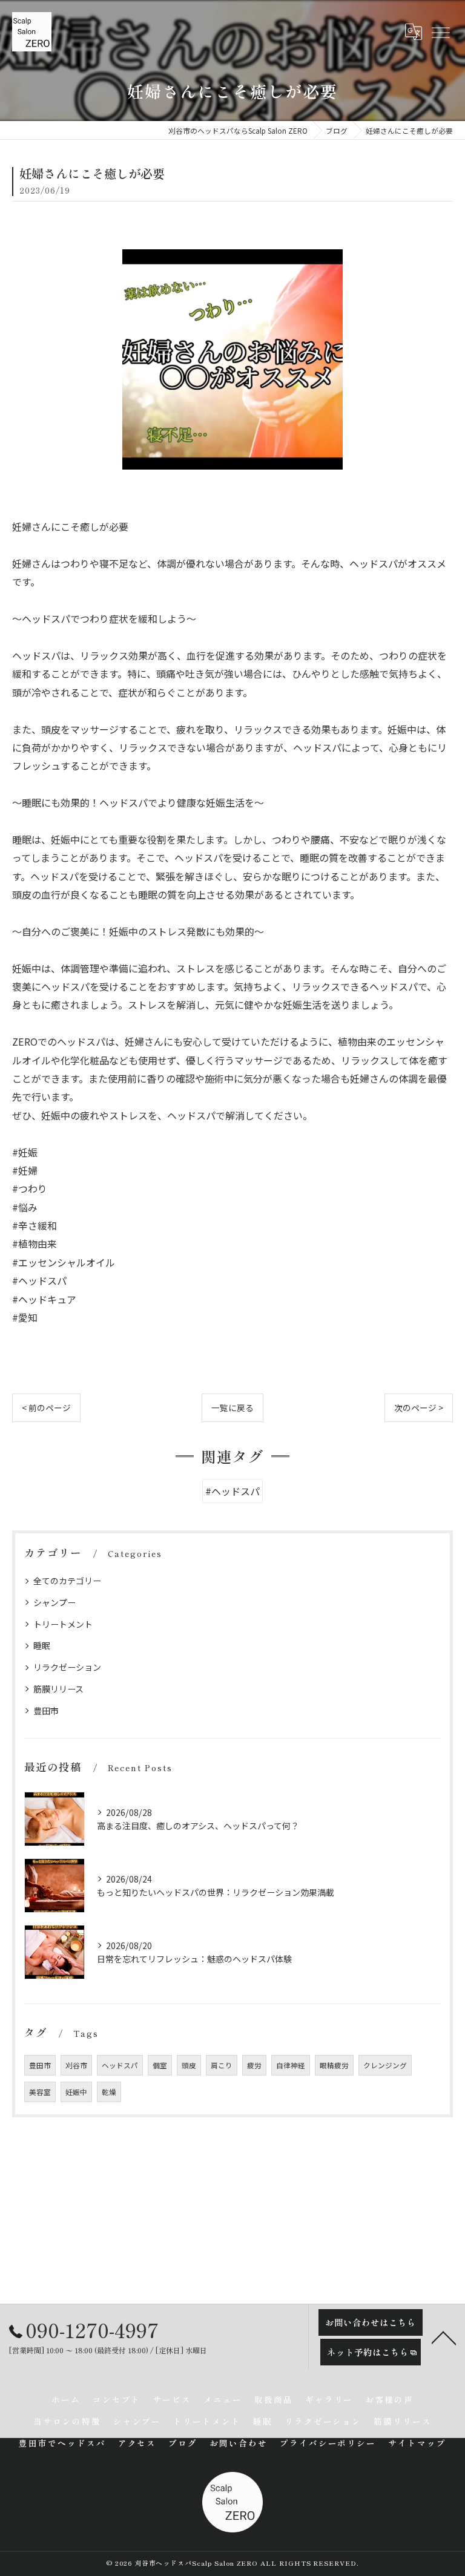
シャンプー (54, 1602)
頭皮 (189, 2065)
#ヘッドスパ (232, 1491)
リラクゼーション (67, 1667)
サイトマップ (417, 2443)
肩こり (222, 2065)
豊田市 (46, 1711)
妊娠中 (76, 2092)
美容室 (40, 2092)
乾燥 (109, 2092)
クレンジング (385, 2065)
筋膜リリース (58, 1689)
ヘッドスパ (120, 2065)
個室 (160, 2065)
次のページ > (419, 1408)
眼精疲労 (334, 2065)
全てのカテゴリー (67, 1581)
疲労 (254, 2065)
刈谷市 (76, 2065)
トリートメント (63, 1624)
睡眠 (42, 1645)
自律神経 (291, 2065)
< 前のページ (46, 1408)
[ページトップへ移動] (444, 2337)
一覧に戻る (232, 1408)
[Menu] (440, 31)
